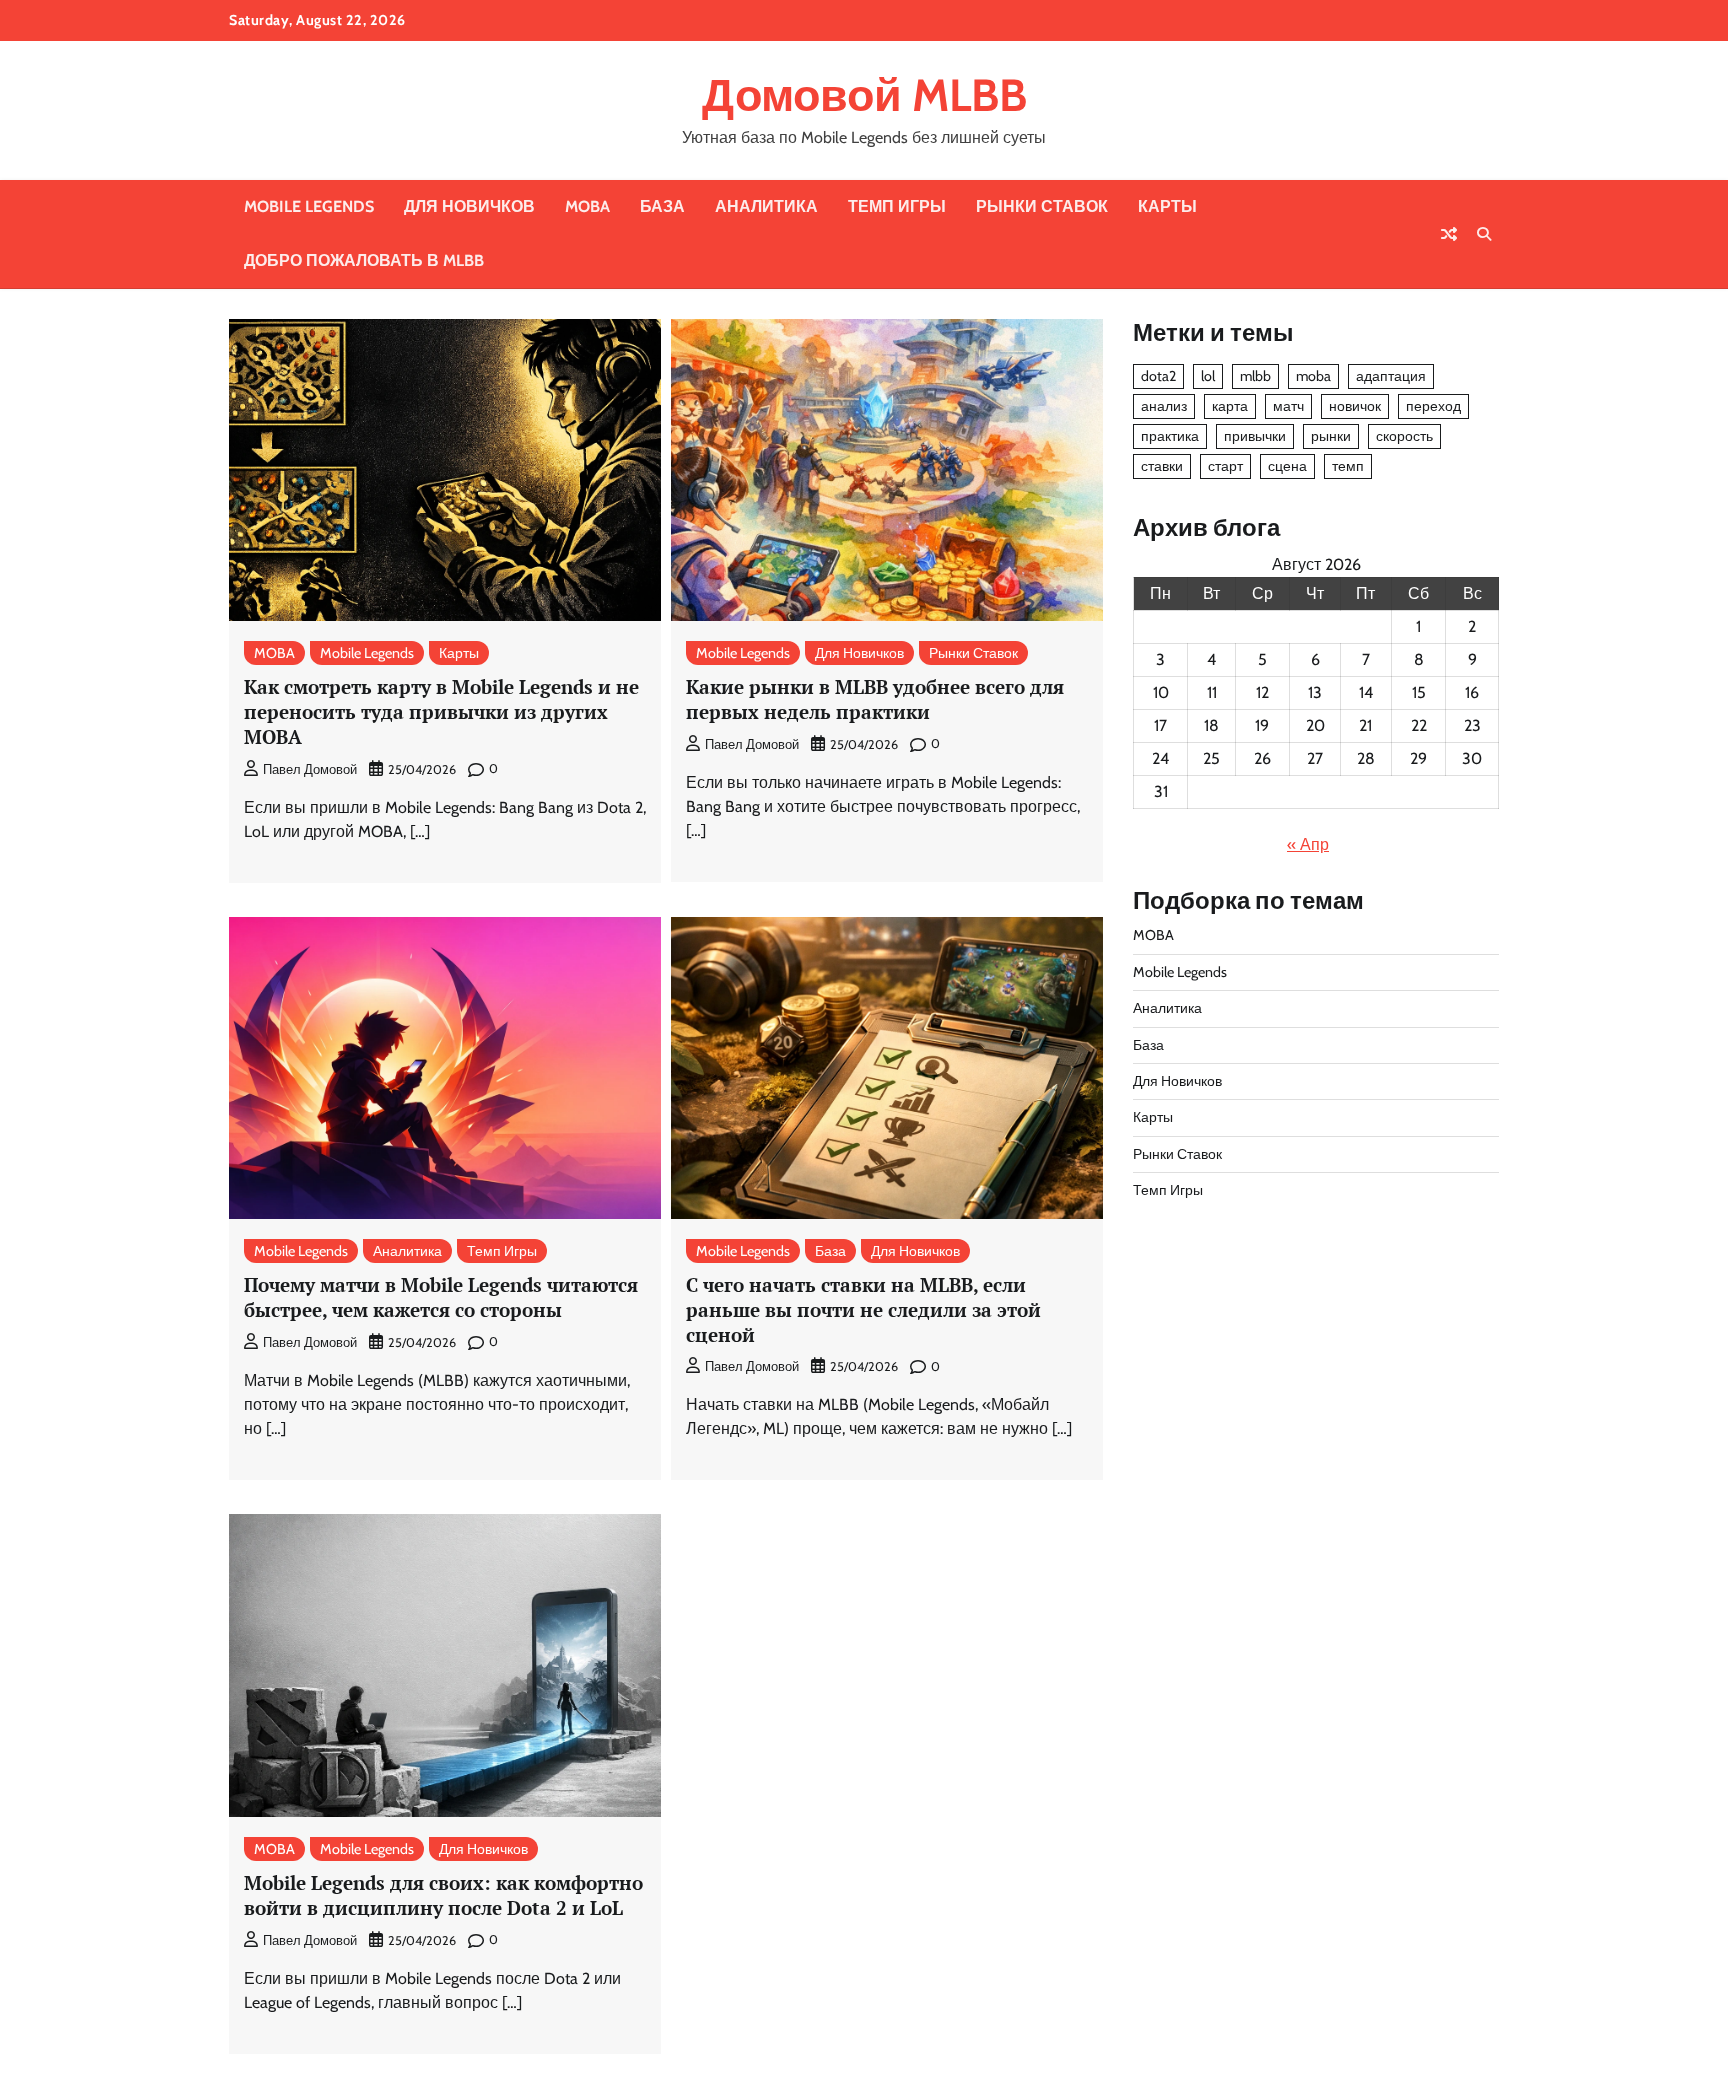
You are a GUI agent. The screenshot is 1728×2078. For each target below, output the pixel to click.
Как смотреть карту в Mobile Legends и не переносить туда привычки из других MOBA (441, 711)
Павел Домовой (310, 769)
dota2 (1158, 376)
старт (1225, 466)
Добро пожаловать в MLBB (364, 260)
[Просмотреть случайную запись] (1449, 234)
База (662, 206)
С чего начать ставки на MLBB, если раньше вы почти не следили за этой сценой (863, 1309)
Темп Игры (897, 206)
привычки (1255, 436)
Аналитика (766, 206)
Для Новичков (469, 206)
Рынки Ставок (1042, 206)
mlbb (1255, 376)
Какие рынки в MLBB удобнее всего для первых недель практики (875, 699)
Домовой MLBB (864, 95)
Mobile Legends (309, 206)
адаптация (1391, 376)
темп (1348, 466)
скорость (1404, 436)
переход (1433, 406)
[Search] (1484, 234)
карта (1230, 406)
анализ (1164, 406)
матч (1288, 406)
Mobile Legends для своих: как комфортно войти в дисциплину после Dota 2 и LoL (443, 1895)
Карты (1167, 206)
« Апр (1308, 844)
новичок (1355, 406)
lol (1208, 376)
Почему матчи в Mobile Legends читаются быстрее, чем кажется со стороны (441, 1297)
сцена (1287, 466)
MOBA (587, 206)
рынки (1331, 436)
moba (1313, 376)
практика (1170, 436)
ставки (1162, 466)
